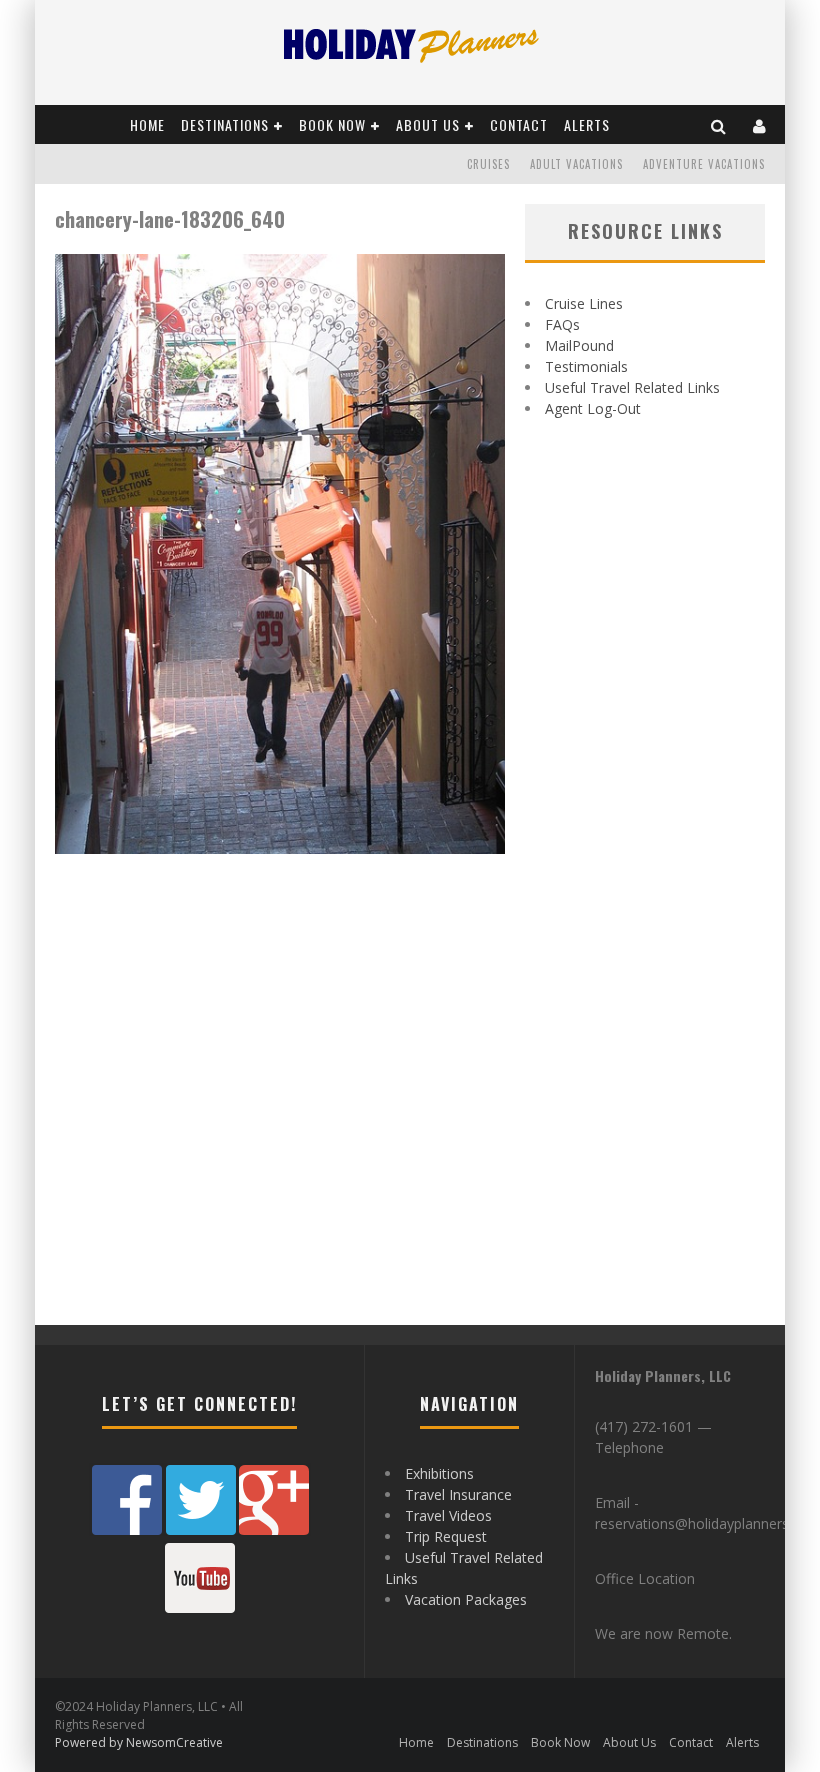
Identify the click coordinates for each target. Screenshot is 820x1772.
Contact (519, 124)
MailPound (579, 345)
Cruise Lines (584, 303)
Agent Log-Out (593, 408)
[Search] (719, 124)
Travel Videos (448, 1515)
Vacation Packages (466, 1599)
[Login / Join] (760, 124)
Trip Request (446, 1536)
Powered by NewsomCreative (139, 1742)
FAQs (562, 324)
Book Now (332, 124)
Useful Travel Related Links (632, 387)
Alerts (587, 124)
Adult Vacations (576, 164)
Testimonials (586, 366)
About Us (428, 124)
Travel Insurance (458, 1494)
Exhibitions (439, 1473)
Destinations (225, 124)
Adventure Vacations (704, 164)
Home (147, 124)
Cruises (488, 164)
